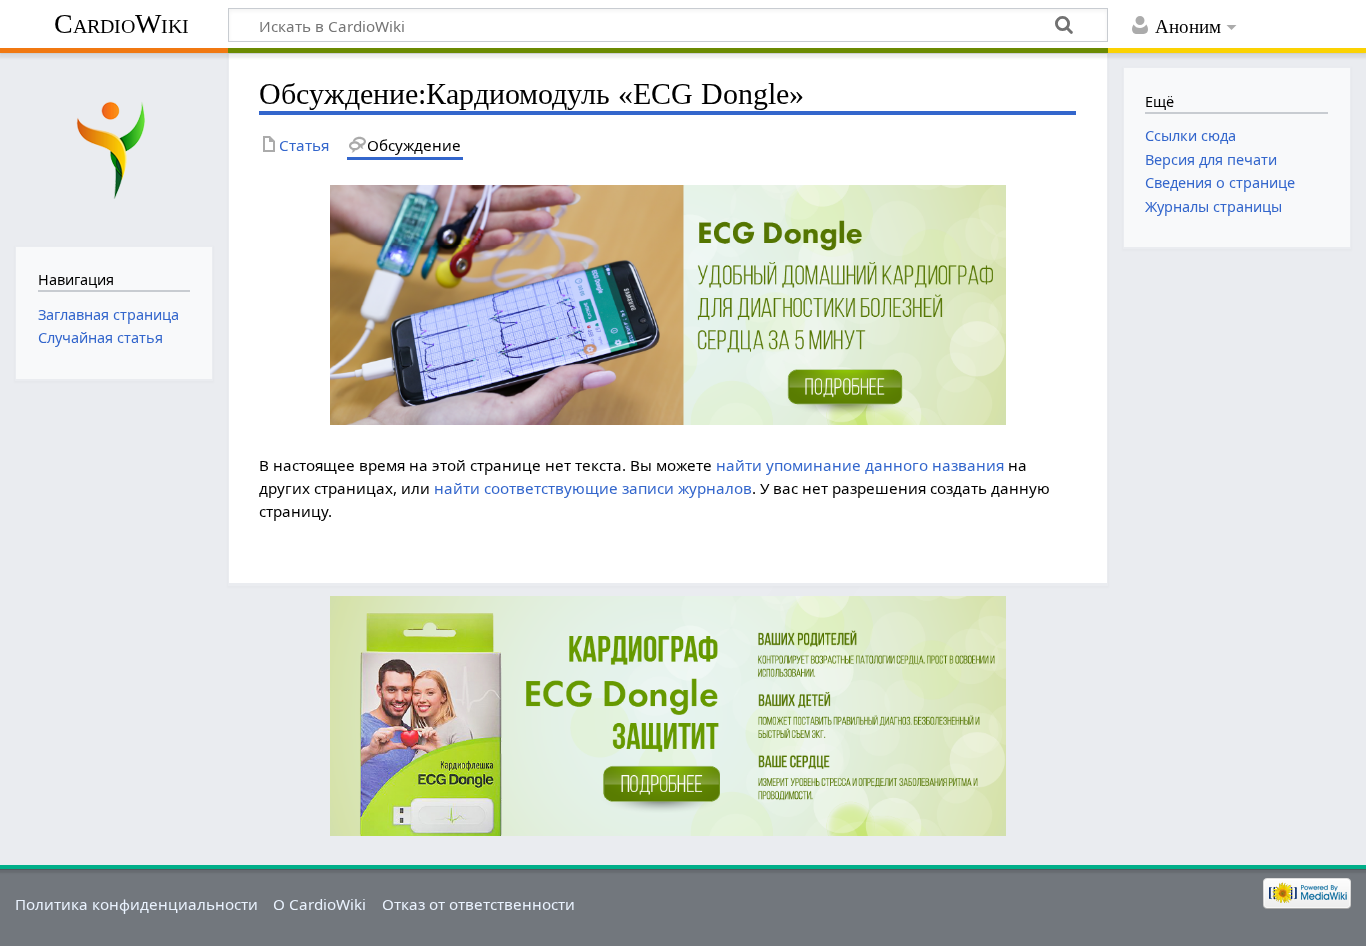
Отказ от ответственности (478, 904)
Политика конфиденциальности (136, 904)
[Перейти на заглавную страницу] (113, 147)
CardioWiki (121, 23)
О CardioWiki (319, 904)
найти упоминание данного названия (860, 465)
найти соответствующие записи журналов (593, 488)
